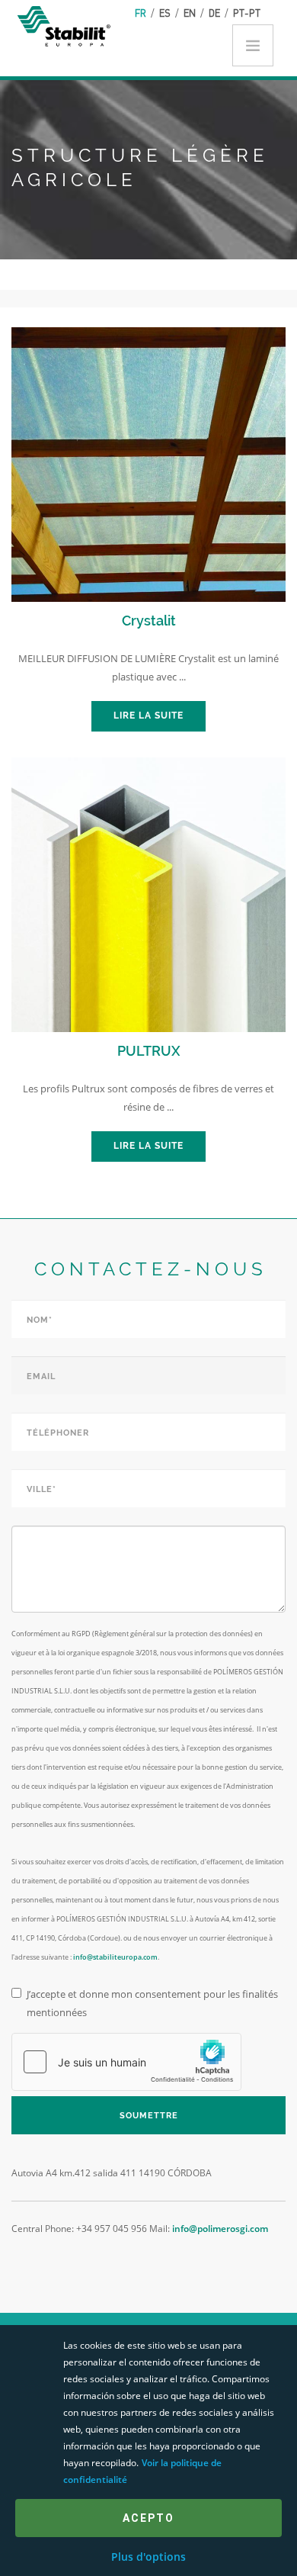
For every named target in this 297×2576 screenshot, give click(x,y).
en (190, 13)
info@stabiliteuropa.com (115, 1957)
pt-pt (247, 13)
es (165, 13)
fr (141, 13)
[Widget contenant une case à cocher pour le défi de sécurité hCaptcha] (126, 2062)
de (214, 13)
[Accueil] (67, 25)
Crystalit (149, 621)
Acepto (148, 2518)
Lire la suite (148, 716)
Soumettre (149, 2116)
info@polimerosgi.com (220, 2229)
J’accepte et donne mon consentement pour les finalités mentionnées (152, 2003)
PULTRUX (149, 1051)
